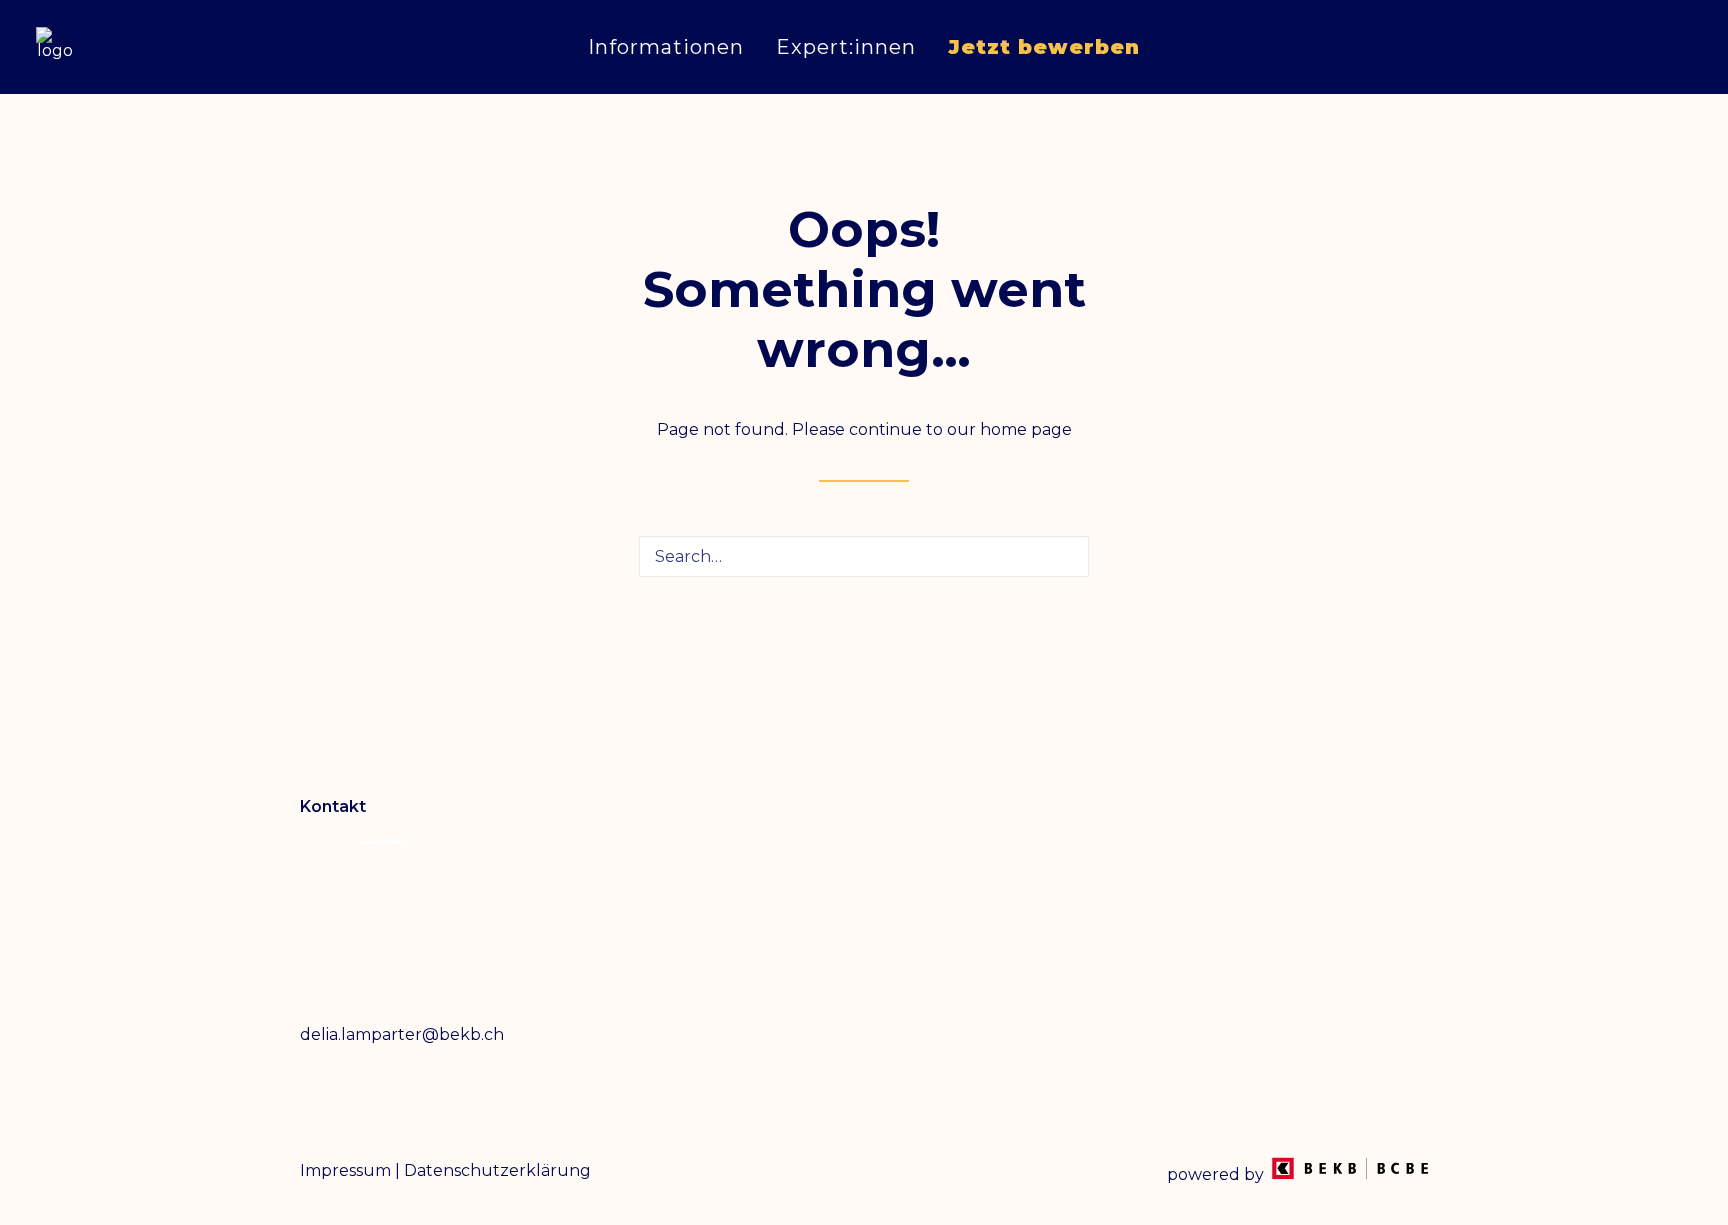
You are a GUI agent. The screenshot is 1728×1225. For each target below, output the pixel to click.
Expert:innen (846, 47)
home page (1026, 429)
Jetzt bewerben (1044, 47)
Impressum (345, 1170)
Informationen (666, 47)
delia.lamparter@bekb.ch (402, 1034)
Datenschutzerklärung (497, 1170)
